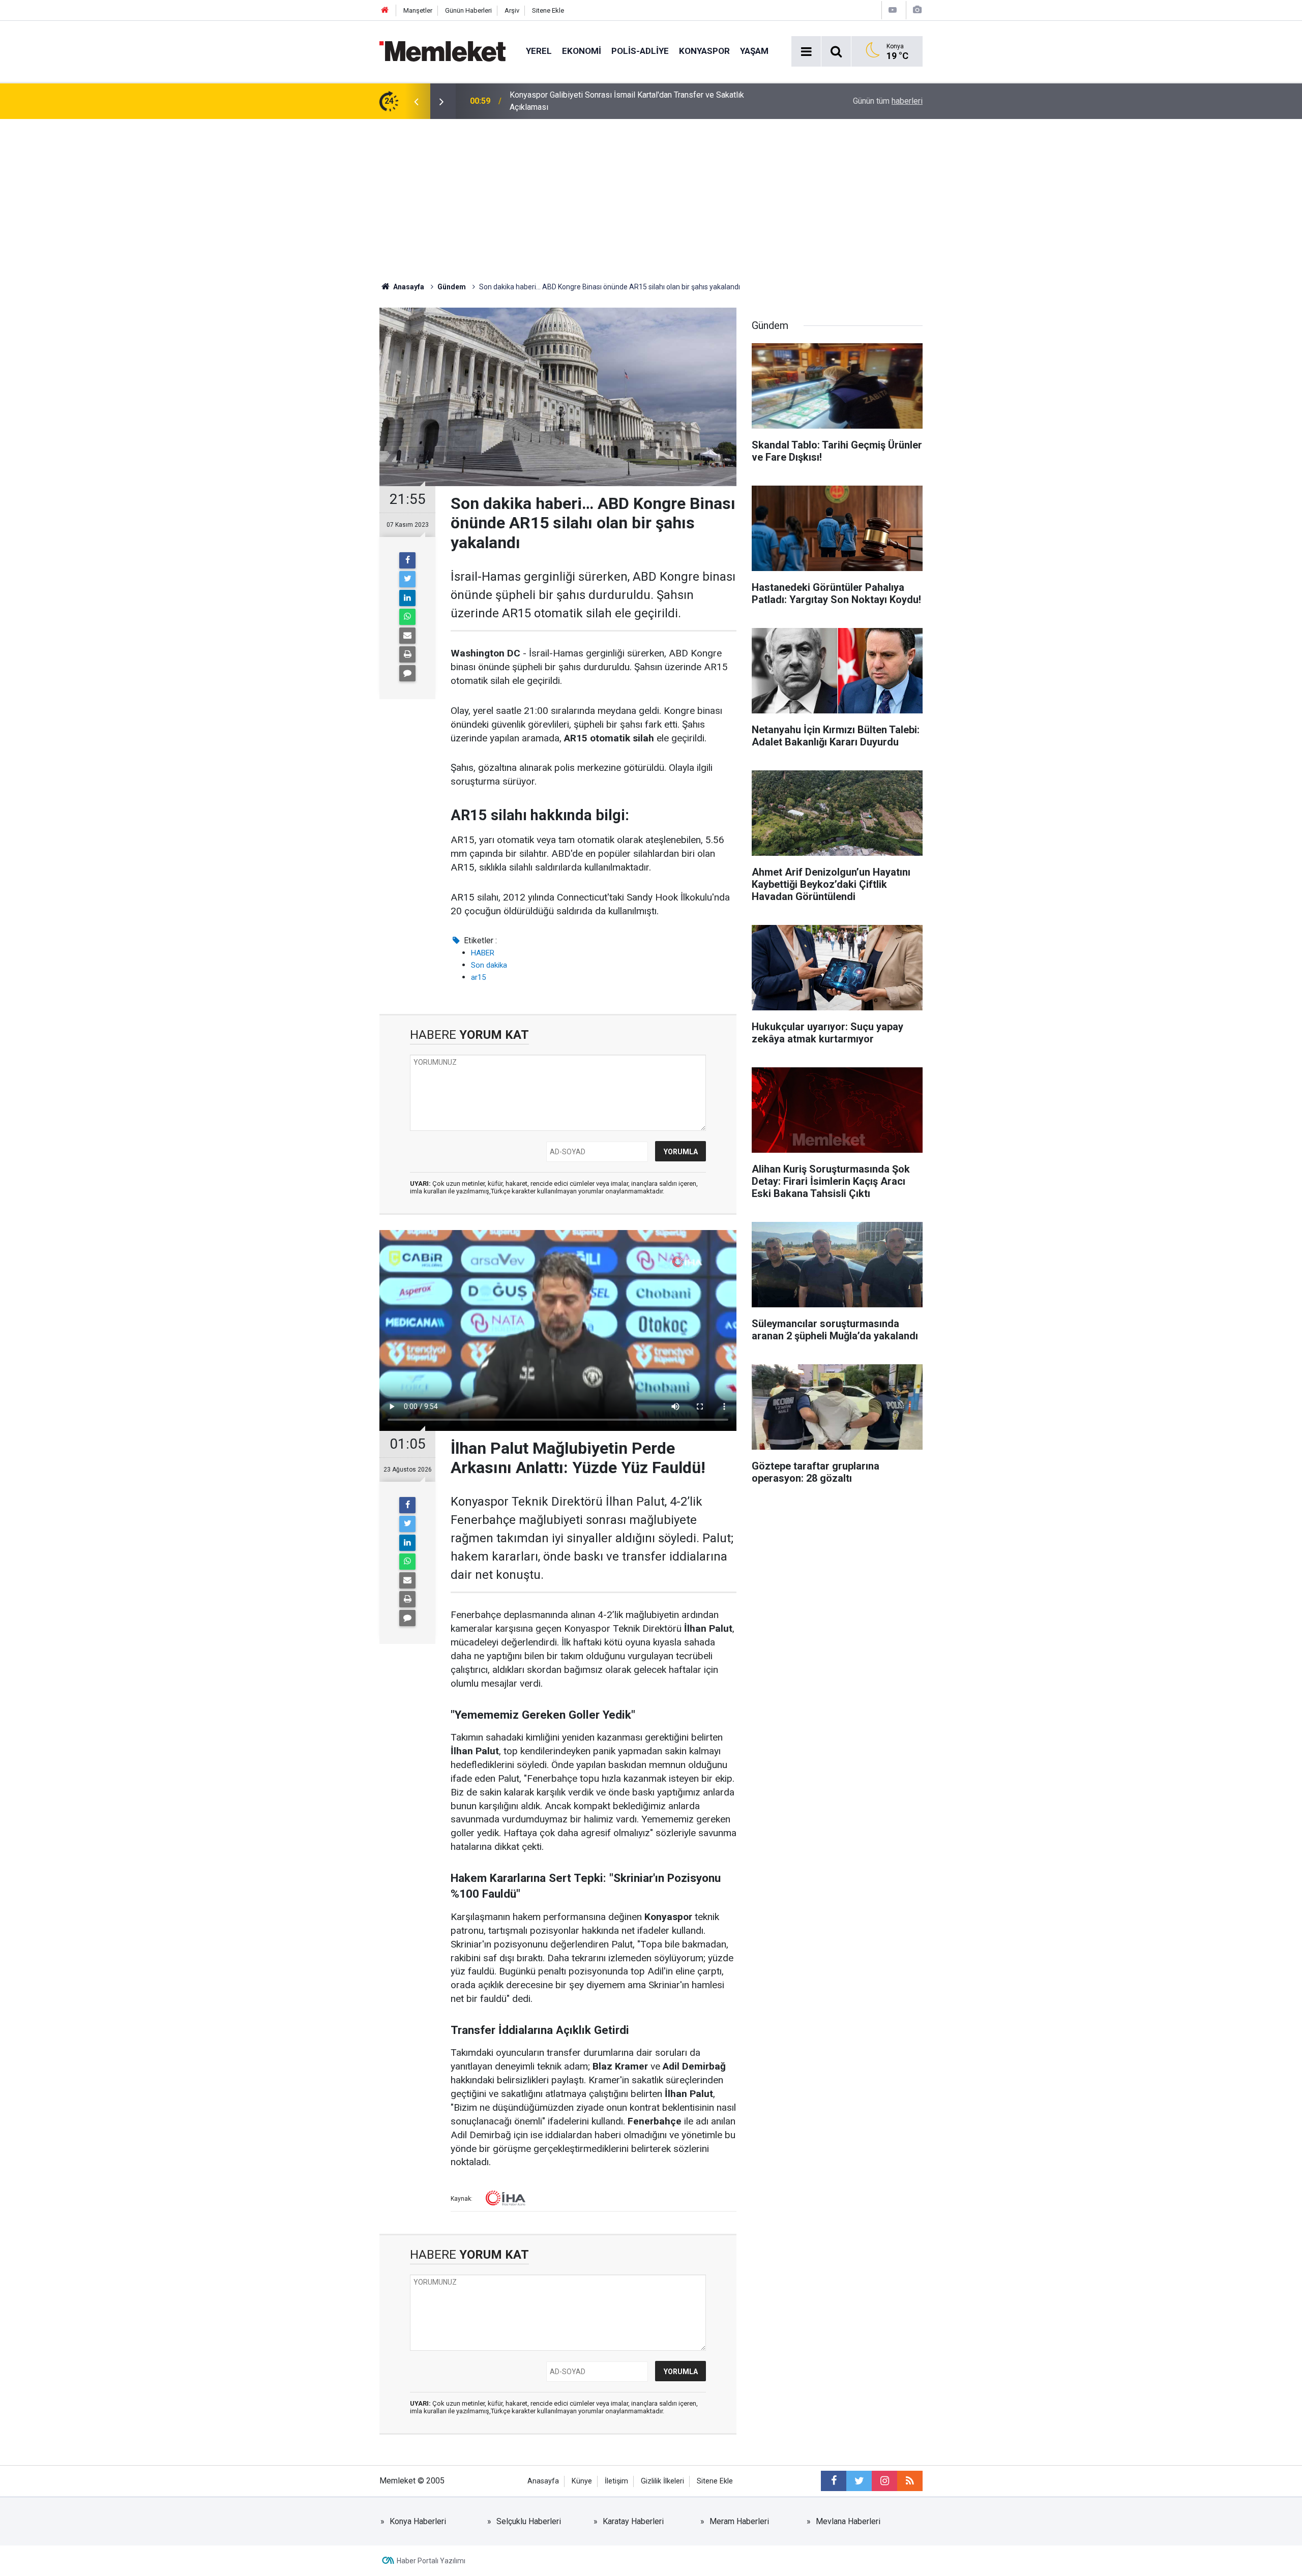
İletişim (616, 2481)
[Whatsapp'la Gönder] (407, 617)
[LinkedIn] (407, 598)
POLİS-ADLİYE (640, 51)
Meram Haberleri (739, 2521)
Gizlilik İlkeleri (662, 2481)
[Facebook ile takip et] (834, 2481)
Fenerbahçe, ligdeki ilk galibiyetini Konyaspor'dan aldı (604, 101)
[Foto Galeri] (917, 10)
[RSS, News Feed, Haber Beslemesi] (910, 2481)
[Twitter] (407, 579)
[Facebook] (407, 560)
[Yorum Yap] (407, 673)
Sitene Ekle (548, 10)
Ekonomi (582, 51)
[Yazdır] (407, 654)
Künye (582, 2481)
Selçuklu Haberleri (529, 2521)
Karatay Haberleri (633, 2521)
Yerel (539, 51)
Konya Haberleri (418, 2521)
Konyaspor (704, 51)
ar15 (478, 977)
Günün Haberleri (468, 10)
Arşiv (512, 10)
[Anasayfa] (385, 10)
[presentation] (416, 101)
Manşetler (418, 10)
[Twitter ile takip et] (859, 2481)
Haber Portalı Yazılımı (431, 2561)
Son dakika (489, 965)
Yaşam (754, 51)
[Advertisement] (651, 195)
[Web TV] (893, 10)
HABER (483, 953)
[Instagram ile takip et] (884, 2481)
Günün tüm (888, 101)
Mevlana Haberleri (848, 2521)
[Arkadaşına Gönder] (407, 636)
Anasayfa (543, 2481)
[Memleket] (442, 51)
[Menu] (806, 52)
